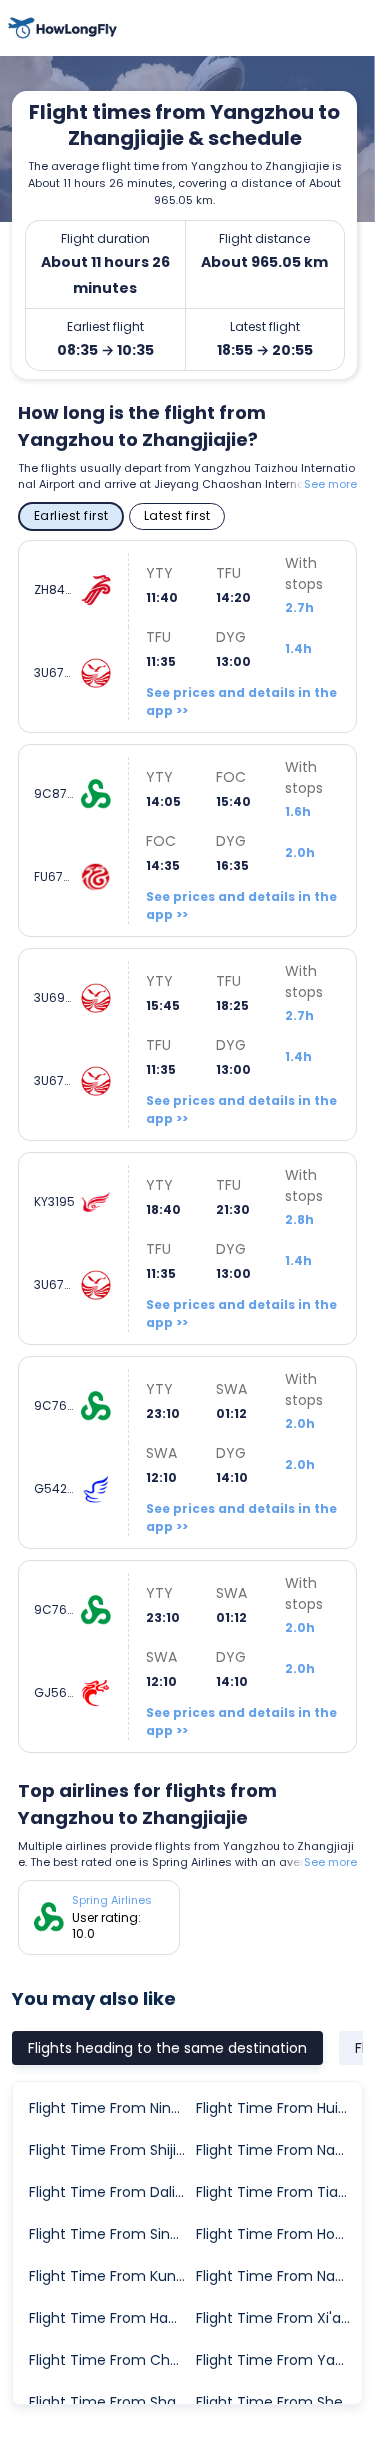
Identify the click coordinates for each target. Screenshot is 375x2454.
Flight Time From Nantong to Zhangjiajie (278, 2150)
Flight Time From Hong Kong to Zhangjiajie (278, 2234)
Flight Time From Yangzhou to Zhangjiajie (278, 2360)
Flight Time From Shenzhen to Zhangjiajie (278, 2402)
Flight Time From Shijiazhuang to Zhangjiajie (111, 2150)
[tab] (167, 2048)
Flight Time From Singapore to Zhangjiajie (111, 2234)
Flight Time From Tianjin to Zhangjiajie (278, 2192)
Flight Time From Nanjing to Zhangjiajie (278, 2276)
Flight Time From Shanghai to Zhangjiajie (111, 2402)
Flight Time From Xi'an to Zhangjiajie (278, 2318)
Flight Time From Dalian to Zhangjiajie (111, 2192)
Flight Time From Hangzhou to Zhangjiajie (111, 2318)
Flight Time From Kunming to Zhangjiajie (111, 2276)
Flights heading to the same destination (167, 2048)
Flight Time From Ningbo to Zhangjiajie (111, 2108)
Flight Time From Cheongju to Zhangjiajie (111, 2360)
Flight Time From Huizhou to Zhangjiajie (278, 2108)
